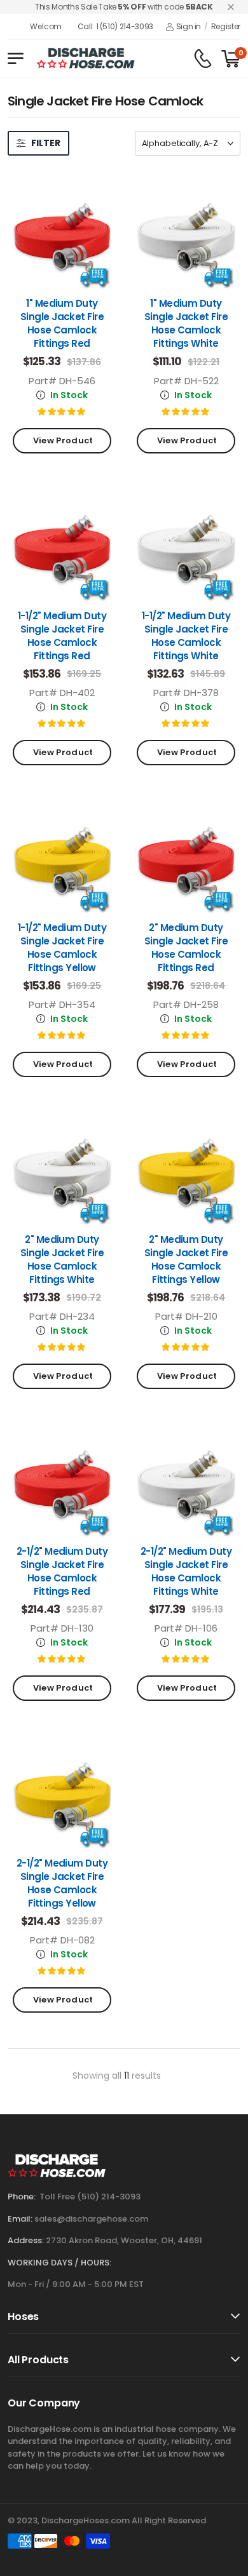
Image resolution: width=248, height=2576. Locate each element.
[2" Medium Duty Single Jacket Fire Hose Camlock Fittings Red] (186, 859)
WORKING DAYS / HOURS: (59, 2263)
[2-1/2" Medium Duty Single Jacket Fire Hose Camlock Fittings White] (186, 1483)
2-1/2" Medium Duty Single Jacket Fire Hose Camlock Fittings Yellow (62, 1883)
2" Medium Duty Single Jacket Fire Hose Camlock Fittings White (62, 1259)
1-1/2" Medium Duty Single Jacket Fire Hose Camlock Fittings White (186, 636)
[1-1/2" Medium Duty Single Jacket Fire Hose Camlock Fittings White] (186, 547)
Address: (26, 2240)
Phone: (22, 2197)
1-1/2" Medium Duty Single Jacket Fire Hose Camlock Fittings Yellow (62, 948)
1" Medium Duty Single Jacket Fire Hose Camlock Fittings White (186, 323)
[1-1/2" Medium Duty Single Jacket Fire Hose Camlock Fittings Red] (62, 547)
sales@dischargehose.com (91, 2219)
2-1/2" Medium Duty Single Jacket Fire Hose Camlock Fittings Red (62, 1571)
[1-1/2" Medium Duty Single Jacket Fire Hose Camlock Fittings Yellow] (62, 859)
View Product (62, 440)
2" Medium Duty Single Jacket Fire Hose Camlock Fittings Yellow (186, 1259)
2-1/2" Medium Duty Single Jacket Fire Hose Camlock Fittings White (186, 1571)
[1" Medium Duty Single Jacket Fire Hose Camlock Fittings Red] (62, 235)
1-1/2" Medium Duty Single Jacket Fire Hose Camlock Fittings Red (62, 636)
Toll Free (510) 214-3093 (90, 2197)
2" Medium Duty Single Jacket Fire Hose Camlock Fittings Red (186, 948)
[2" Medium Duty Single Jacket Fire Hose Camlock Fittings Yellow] (186, 1171)
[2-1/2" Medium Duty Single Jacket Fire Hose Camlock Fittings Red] (62, 1483)
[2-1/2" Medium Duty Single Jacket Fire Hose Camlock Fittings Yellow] (62, 1794)
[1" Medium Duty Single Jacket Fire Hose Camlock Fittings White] (186, 235)
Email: (20, 2219)
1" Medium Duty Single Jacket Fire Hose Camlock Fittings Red (62, 323)
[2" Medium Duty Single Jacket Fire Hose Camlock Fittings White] (62, 1171)
